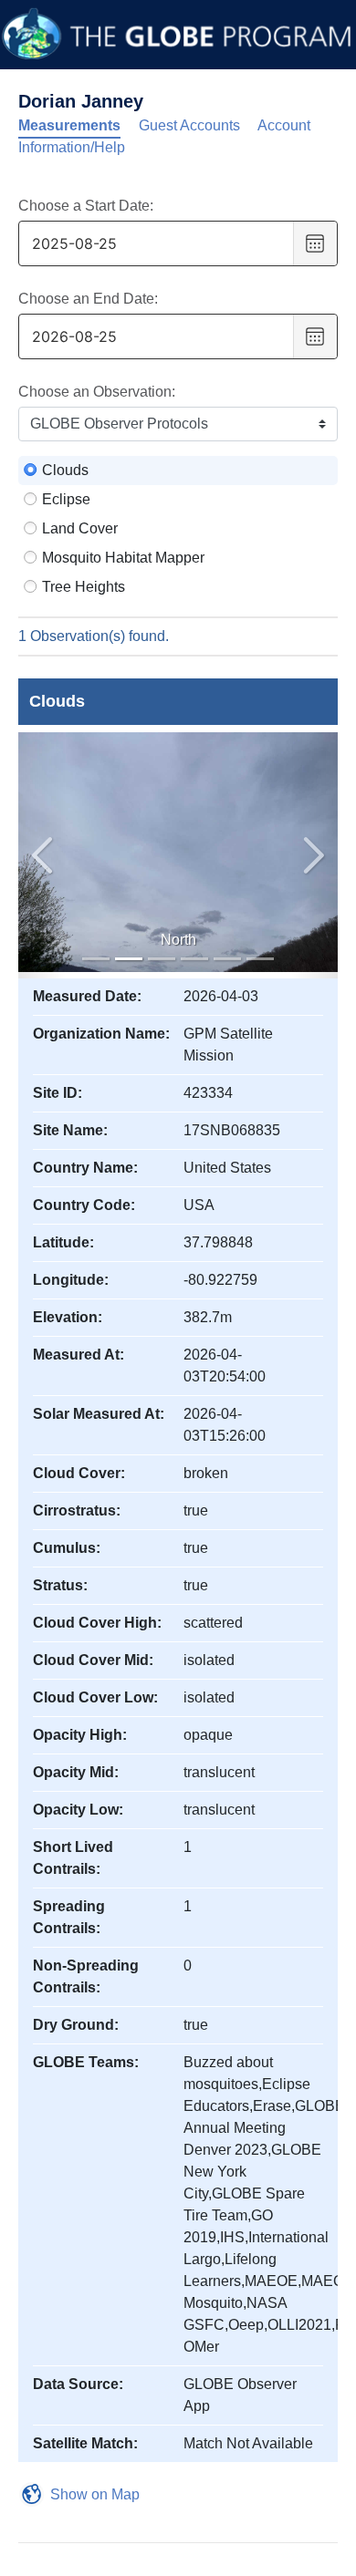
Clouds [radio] (65, 470)
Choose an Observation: (97, 392)
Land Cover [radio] (80, 528)
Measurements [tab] (69, 125)
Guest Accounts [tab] (189, 125)
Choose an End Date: (88, 299)
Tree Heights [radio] (84, 587)
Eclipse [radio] (66, 499)
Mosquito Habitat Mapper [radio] (123, 558)
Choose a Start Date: (86, 206)
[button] (314, 855)
